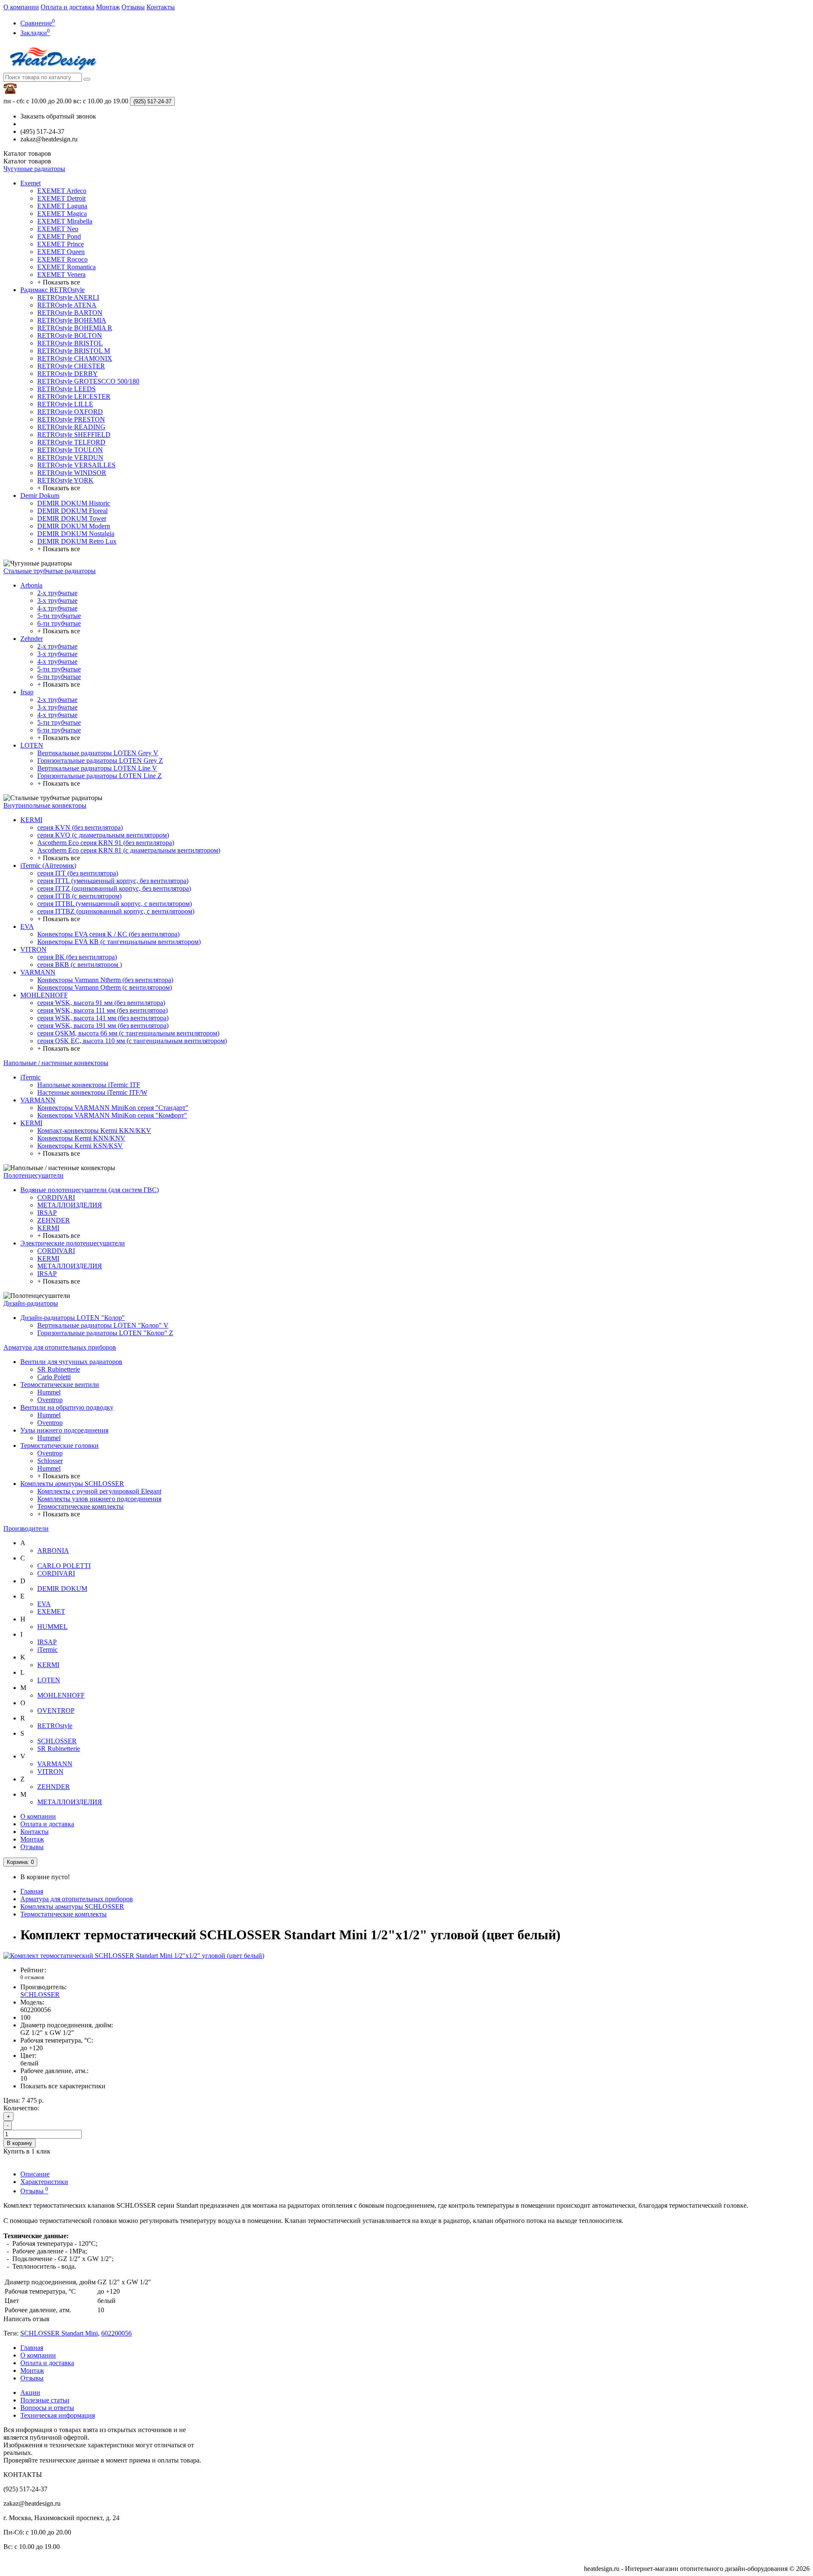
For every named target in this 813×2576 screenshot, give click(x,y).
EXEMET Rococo (62, 259)
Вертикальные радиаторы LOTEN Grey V (98, 753)
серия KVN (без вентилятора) (80, 827)
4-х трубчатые (57, 608)
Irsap (27, 692)
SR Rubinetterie (59, 1369)
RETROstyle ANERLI (68, 297)
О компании (21, 7)
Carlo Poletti (54, 1377)
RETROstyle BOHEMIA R (75, 328)
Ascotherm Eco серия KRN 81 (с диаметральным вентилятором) (129, 850)
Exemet (30, 183)
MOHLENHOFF (44, 995)
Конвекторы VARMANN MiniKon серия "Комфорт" (112, 1115)
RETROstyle (55, 1726)
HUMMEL (53, 1627)
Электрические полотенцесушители (73, 1243)
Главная (32, 1891)
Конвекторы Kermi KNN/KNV (81, 1138)
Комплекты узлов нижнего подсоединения (99, 1499)
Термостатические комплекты (80, 1506)
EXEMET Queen (61, 252)
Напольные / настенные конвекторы (56, 1063)
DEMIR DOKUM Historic (74, 503)
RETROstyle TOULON (70, 450)
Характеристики (44, 2182)
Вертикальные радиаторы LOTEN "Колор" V (103, 1325)
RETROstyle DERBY (68, 374)
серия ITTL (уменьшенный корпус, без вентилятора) (113, 881)
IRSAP (47, 1213)
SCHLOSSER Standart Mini (59, 2333)
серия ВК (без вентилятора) (77, 957)
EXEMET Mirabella (65, 221)
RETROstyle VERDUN (70, 457)
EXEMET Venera (61, 275)
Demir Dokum (40, 496)
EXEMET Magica (62, 214)
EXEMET (51, 1611)
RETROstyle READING (71, 427)
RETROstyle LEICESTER (74, 396)
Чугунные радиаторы (34, 169)
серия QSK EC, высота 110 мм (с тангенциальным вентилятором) (132, 1041)
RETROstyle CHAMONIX (75, 358)
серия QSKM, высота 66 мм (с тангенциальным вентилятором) (128, 1033)
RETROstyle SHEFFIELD (74, 435)
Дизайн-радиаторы (31, 1303)
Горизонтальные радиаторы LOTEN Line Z (100, 776)
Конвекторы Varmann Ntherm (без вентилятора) (105, 980)
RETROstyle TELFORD (71, 442)
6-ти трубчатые (59, 623)
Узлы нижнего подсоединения (64, 1430)
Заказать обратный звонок (58, 116)
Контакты (161, 7)
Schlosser (50, 1461)
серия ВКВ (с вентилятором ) (80, 965)
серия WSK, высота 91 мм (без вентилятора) (101, 1003)
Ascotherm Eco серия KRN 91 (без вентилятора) (106, 843)
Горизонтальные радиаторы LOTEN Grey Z (100, 761)
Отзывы (133, 7)
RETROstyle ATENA (67, 305)
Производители (26, 1528)
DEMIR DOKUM (62, 1589)
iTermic (30, 1077)
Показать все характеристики (63, 2086)
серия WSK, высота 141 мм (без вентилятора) (103, 1018)
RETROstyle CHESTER (71, 366)
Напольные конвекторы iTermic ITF (89, 1085)
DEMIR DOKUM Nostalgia (76, 534)
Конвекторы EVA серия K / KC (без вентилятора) (108, 934)
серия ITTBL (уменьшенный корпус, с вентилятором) (115, 904)
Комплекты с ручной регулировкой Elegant (99, 1491)
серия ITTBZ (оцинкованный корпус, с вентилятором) (116, 911)
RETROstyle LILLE (65, 404)
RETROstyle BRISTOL (70, 343)
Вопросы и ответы (47, 2408)
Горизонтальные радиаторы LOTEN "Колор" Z (105, 1333)
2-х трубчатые (57, 593)
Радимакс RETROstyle (53, 290)
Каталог (27, 161)
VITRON (33, 949)
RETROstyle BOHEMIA (72, 320)
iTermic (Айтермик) (48, 866)
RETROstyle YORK (65, 480)
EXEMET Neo (58, 229)
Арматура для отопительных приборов (60, 1347)
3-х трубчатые (57, 601)
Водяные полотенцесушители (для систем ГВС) (90, 1190)
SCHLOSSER (57, 1741)
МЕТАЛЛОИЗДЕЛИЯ (70, 1205)
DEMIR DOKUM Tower (72, 518)
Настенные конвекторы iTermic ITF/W (92, 1092)
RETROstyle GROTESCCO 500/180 (88, 381)
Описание (35, 2174)
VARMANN (38, 972)
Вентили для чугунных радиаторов (71, 1362)
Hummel (49, 1392)
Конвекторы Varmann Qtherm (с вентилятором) (105, 987)
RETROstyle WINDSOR (72, 473)
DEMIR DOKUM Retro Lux (77, 541)
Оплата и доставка (68, 7)
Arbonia (31, 585)
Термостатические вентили (60, 1385)
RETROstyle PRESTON (71, 419)
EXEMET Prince (61, 244)
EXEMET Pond (59, 236)
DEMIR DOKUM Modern (74, 526)
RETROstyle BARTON (70, 313)
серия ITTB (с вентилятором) (79, 896)
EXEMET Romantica (66, 267)
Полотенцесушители (33, 1175)
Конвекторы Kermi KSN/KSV (80, 1146)
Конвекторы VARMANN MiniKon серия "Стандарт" (113, 1108)
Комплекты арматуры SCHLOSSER (72, 1484)
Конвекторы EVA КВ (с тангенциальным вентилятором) (119, 942)
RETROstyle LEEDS (66, 389)
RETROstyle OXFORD (70, 412)
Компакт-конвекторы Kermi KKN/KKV (94, 1131)
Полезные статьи (45, 2400)
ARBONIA (53, 1550)
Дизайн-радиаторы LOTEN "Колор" (73, 1318)
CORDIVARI (56, 1197)
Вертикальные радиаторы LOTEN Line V (97, 768)
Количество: (21, 2108)
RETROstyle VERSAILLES (76, 465)
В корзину (19, 2143)
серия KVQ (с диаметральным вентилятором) (103, 835)
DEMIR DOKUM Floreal (72, 511)
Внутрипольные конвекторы (45, 805)
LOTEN (32, 745)
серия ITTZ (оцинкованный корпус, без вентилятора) (114, 888)
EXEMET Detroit (61, 198)
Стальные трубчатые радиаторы (50, 571)
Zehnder (32, 639)
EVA (27, 926)
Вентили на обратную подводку (67, 1407)
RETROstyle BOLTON (70, 335)
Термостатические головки (59, 1445)
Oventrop (50, 1400)
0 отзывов (32, 1977)
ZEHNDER (54, 1220)
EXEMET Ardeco (62, 191)
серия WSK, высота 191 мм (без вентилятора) (103, 1026)
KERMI (31, 820)
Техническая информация (58, 2415)
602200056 (116, 2333)
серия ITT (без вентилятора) (78, 873)
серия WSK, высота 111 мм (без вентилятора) (102, 1010)
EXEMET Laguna (62, 206)
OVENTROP (56, 1710)
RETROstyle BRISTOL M (74, 351)
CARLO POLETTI (64, 1566)
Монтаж (108, 7)
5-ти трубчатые (59, 616)
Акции (30, 2392)
